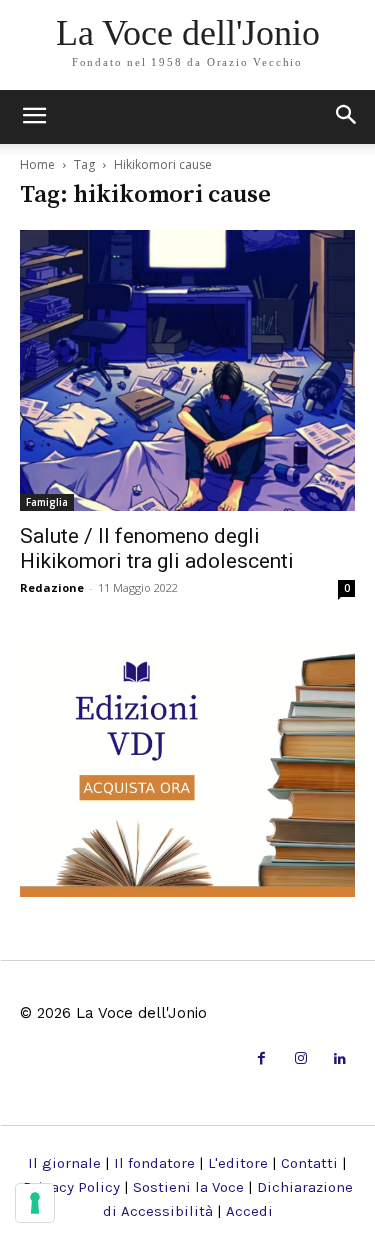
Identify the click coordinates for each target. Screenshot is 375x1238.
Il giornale (64, 1163)
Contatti (309, 1163)
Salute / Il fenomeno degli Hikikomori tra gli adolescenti (157, 548)
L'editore (238, 1163)
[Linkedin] (340, 1059)
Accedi (249, 1211)
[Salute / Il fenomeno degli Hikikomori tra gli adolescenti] (187, 370)
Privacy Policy (71, 1187)
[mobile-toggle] (34, 117)
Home (37, 164)
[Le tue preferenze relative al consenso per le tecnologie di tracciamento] (35, 1203)
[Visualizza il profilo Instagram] (300, 1059)
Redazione (52, 587)
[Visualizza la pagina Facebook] (261, 1059)
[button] (347, 117)
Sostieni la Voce (188, 1187)
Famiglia (47, 502)
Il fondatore (154, 1163)
